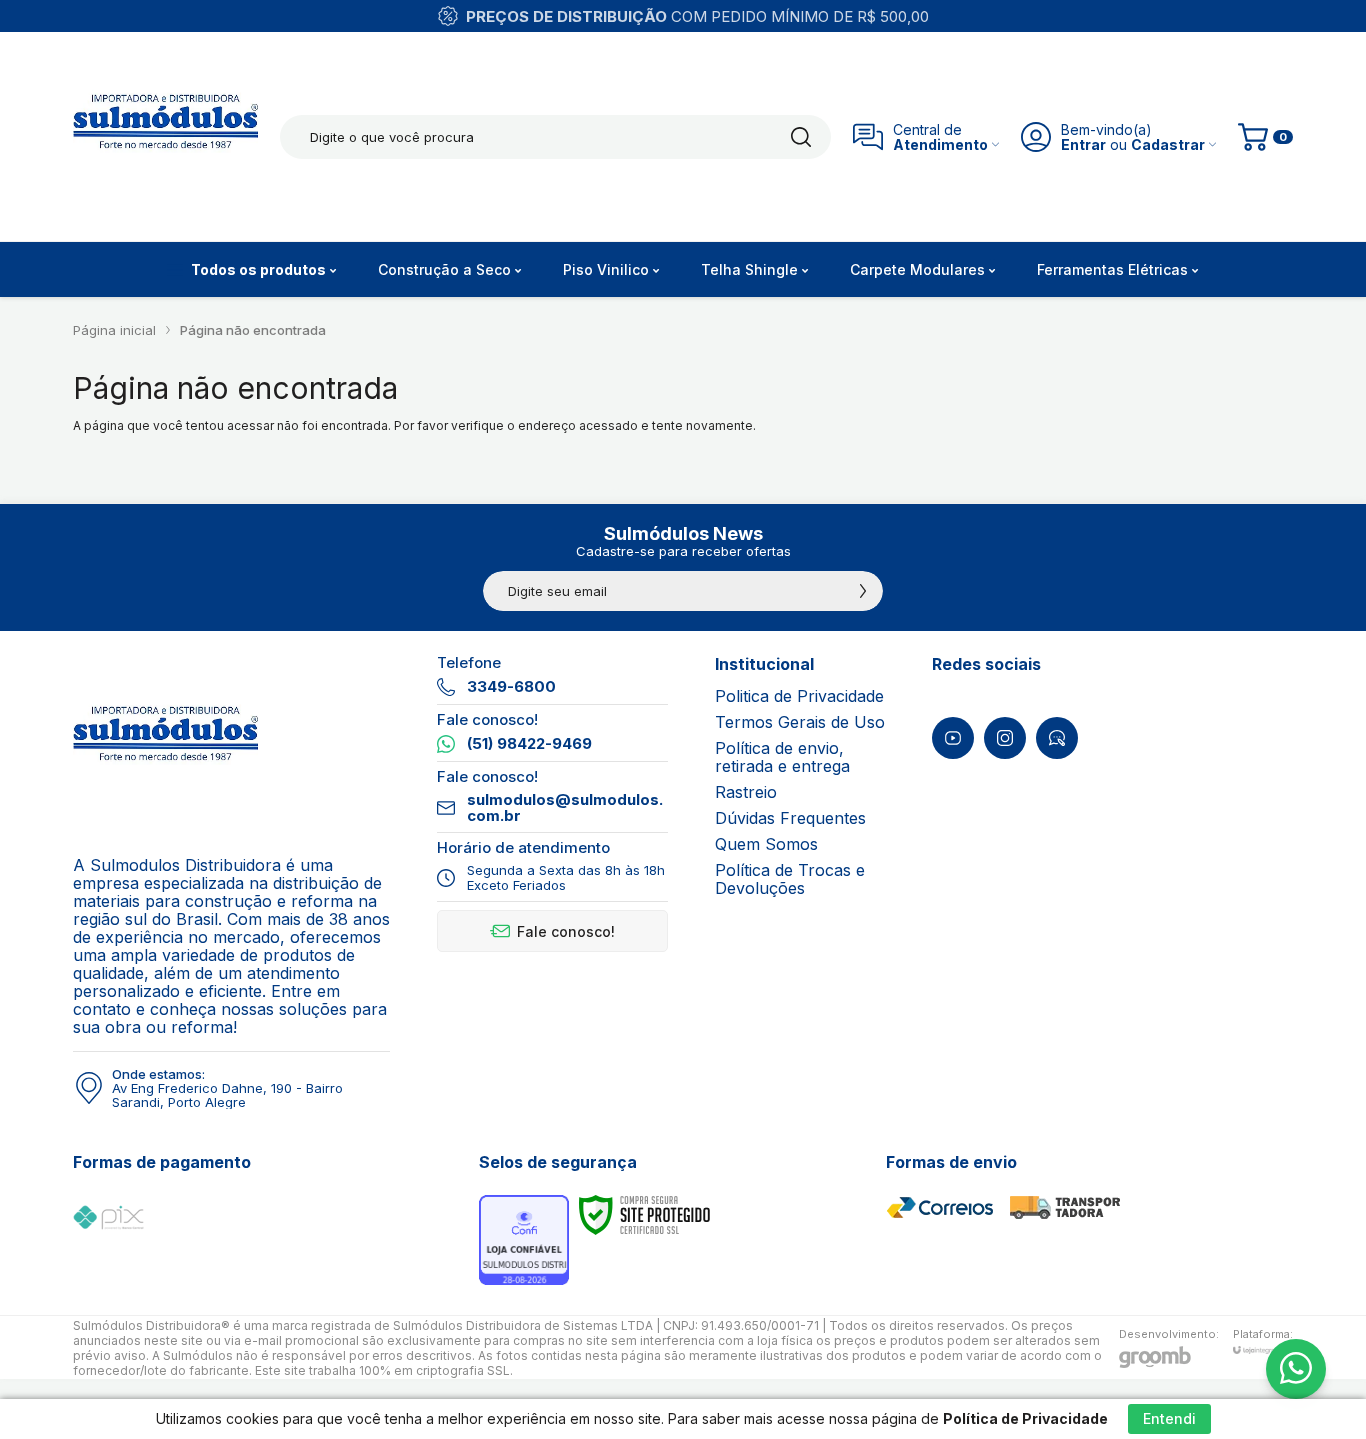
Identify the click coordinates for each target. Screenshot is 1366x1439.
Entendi (1169, 1418)
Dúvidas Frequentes (790, 818)
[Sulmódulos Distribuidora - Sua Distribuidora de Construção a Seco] (165, 136)
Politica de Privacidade (799, 696)
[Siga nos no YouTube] (953, 738)
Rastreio (746, 792)
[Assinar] (863, 591)
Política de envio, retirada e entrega (782, 757)
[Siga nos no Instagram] (1005, 738)
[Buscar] (801, 137)
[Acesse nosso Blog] (1057, 738)
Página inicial (114, 330)
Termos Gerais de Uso (800, 722)
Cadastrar (1168, 144)
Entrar (1083, 144)
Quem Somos (766, 844)
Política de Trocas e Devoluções (790, 879)
